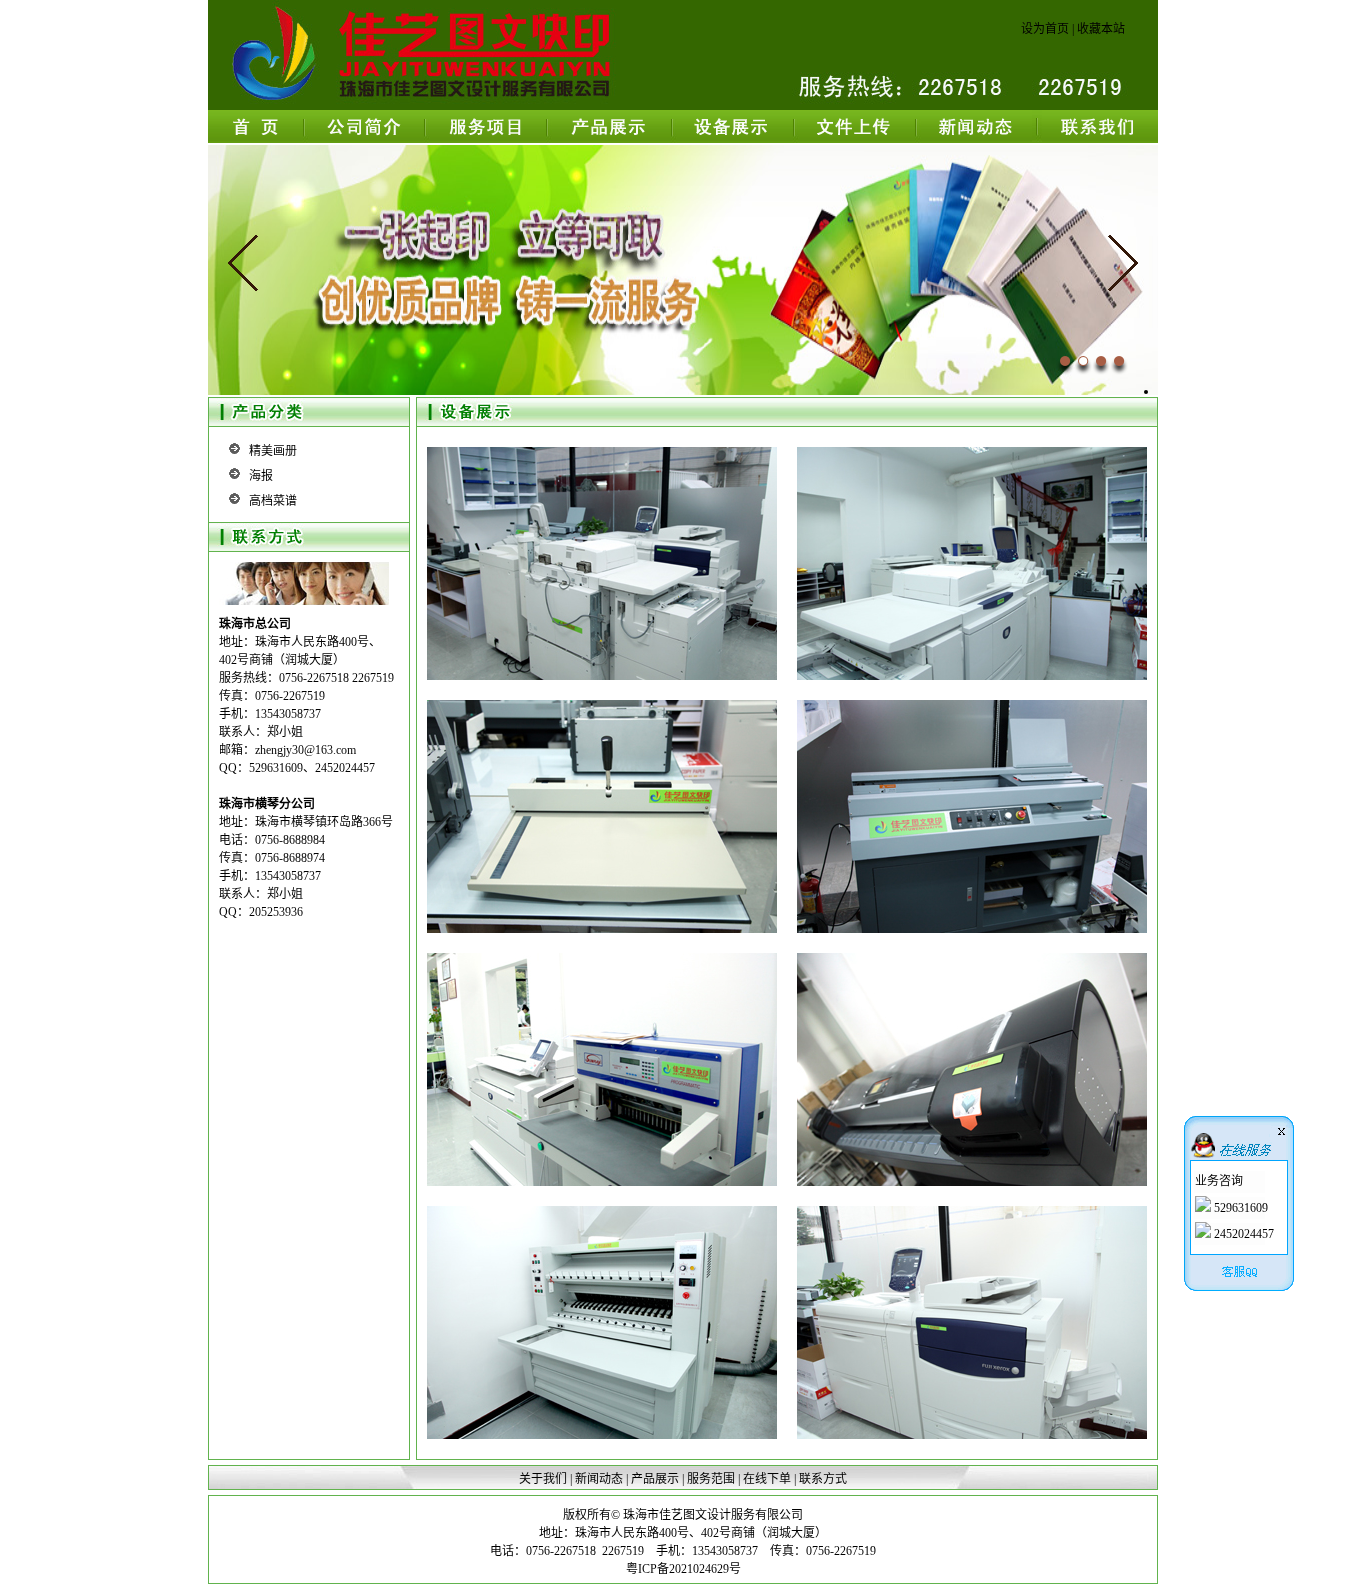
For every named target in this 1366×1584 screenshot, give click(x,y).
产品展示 (655, 1479)
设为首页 (1045, 29)
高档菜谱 (273, 501)
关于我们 (543, 1479)
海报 (261, 476)
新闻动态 (599, 1479)
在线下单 (767, 1479)
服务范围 (711, 1479)
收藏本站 (1101, 29)
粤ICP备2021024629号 (683, 1569)
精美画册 (273, 451)
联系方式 (823, 1479)
